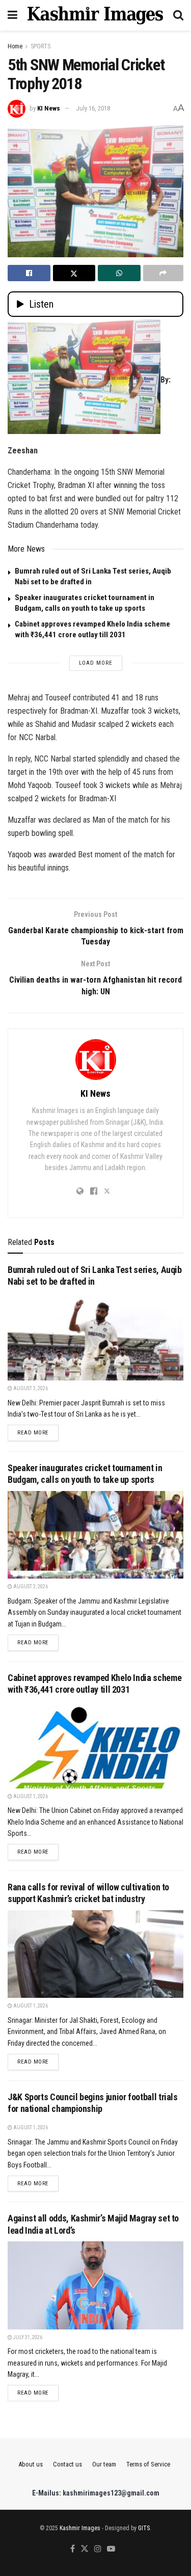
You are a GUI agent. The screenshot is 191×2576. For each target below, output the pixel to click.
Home (15, 46)
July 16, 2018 (93, 108)
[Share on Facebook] (29, 273)
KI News (49, 108)
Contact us (67, 2464)
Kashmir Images (80, 2528)
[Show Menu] (12, 15)
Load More (96, 663)
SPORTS (40, 46)
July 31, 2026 (27, 2337)
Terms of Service (148, 2464)
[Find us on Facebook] (73, 2549)
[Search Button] (178, 15)
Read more (38, 1432)
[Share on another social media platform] (163, 273)
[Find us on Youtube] (111, 2549)
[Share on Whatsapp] (119, 273)
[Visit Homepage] (95, 15)
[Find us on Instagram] (98, 2549)
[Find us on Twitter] (85, 2549)
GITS (144, 2528)
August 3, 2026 (30, 1388)
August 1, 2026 (30, 1796)
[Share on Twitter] (74, 273)
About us (31, 2464)
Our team (104, 2464)
